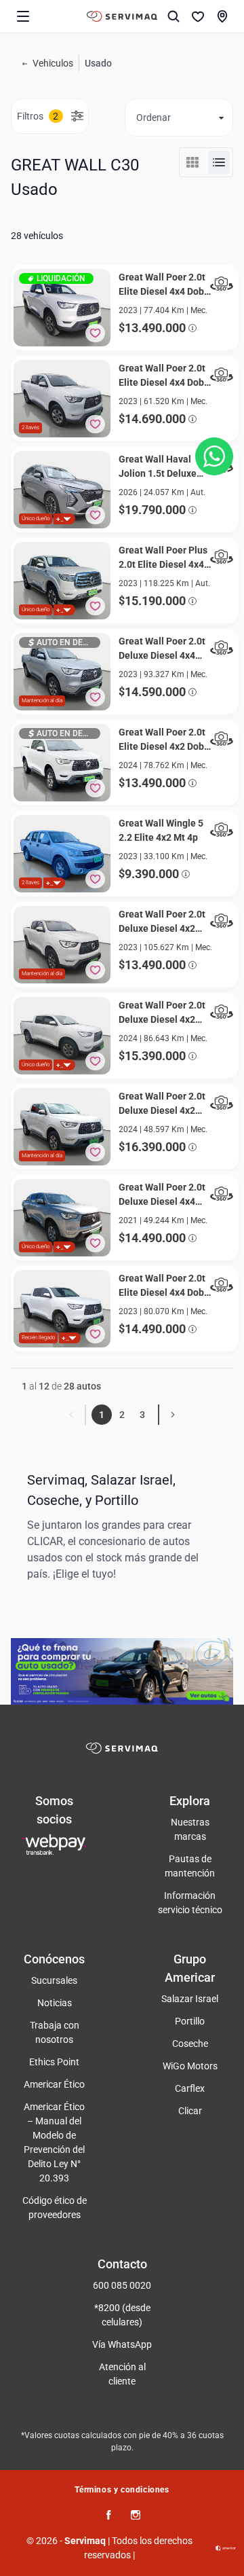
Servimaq (85, 2541)
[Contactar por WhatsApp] (214, 456)
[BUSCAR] (174, 16)
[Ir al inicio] (122, 16)
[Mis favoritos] (198, 16)
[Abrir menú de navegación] (23, 16)
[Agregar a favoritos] (95, 333)
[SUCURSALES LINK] (222, 16)
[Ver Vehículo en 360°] (222, 284)
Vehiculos (53, 63)
